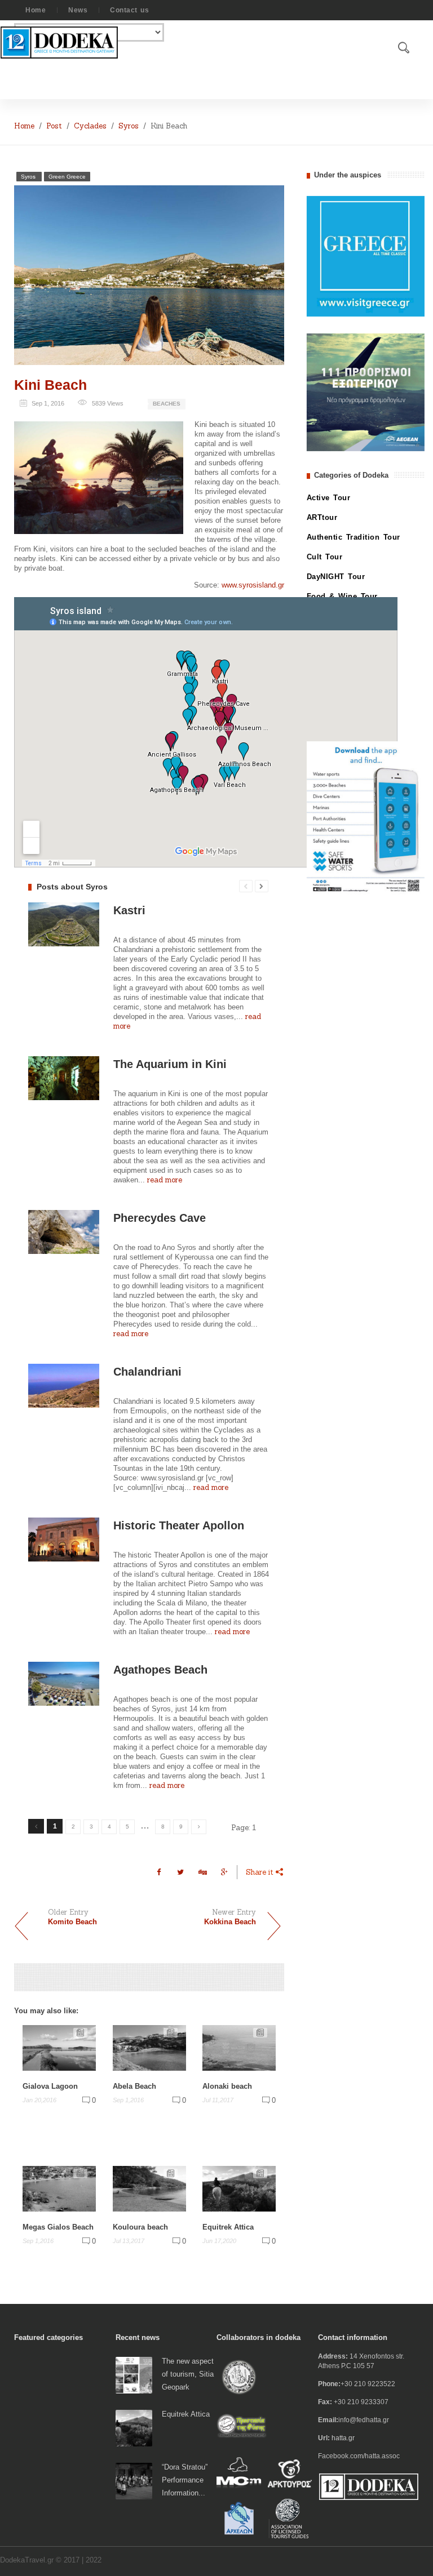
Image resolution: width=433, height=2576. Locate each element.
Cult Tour (325, 557)
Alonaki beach (227, 2086)
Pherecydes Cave (160, 1218)
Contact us (129, 10)
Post (54, 126)
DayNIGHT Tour (336, 577)
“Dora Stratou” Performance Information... (185, 2480)
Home (36, 10)
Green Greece (67, 177)
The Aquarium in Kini (170, 1064)
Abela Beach (134, 2086)
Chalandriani (147, 1372)
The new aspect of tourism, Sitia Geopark (188, 2374)
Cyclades (90, 126)
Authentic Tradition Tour (354, 537)
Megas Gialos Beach (58, 2227)
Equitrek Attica (228, 2227)
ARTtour (322, 517)
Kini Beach (50, 385)
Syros (129, 126)
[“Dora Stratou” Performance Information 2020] (134, 2481)
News (78, 10)
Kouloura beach (140, 2227)
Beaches (167, 404)
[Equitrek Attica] (134, 2428)
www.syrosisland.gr (253, 585)
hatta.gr (343, 2438)
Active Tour (329, 498)
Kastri (129, 910)
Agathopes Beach (160, 1670)
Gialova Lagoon (50, 2086)
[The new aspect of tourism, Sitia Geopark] (134, 2375)
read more (165, 1180)
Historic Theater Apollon (179, 1525)
